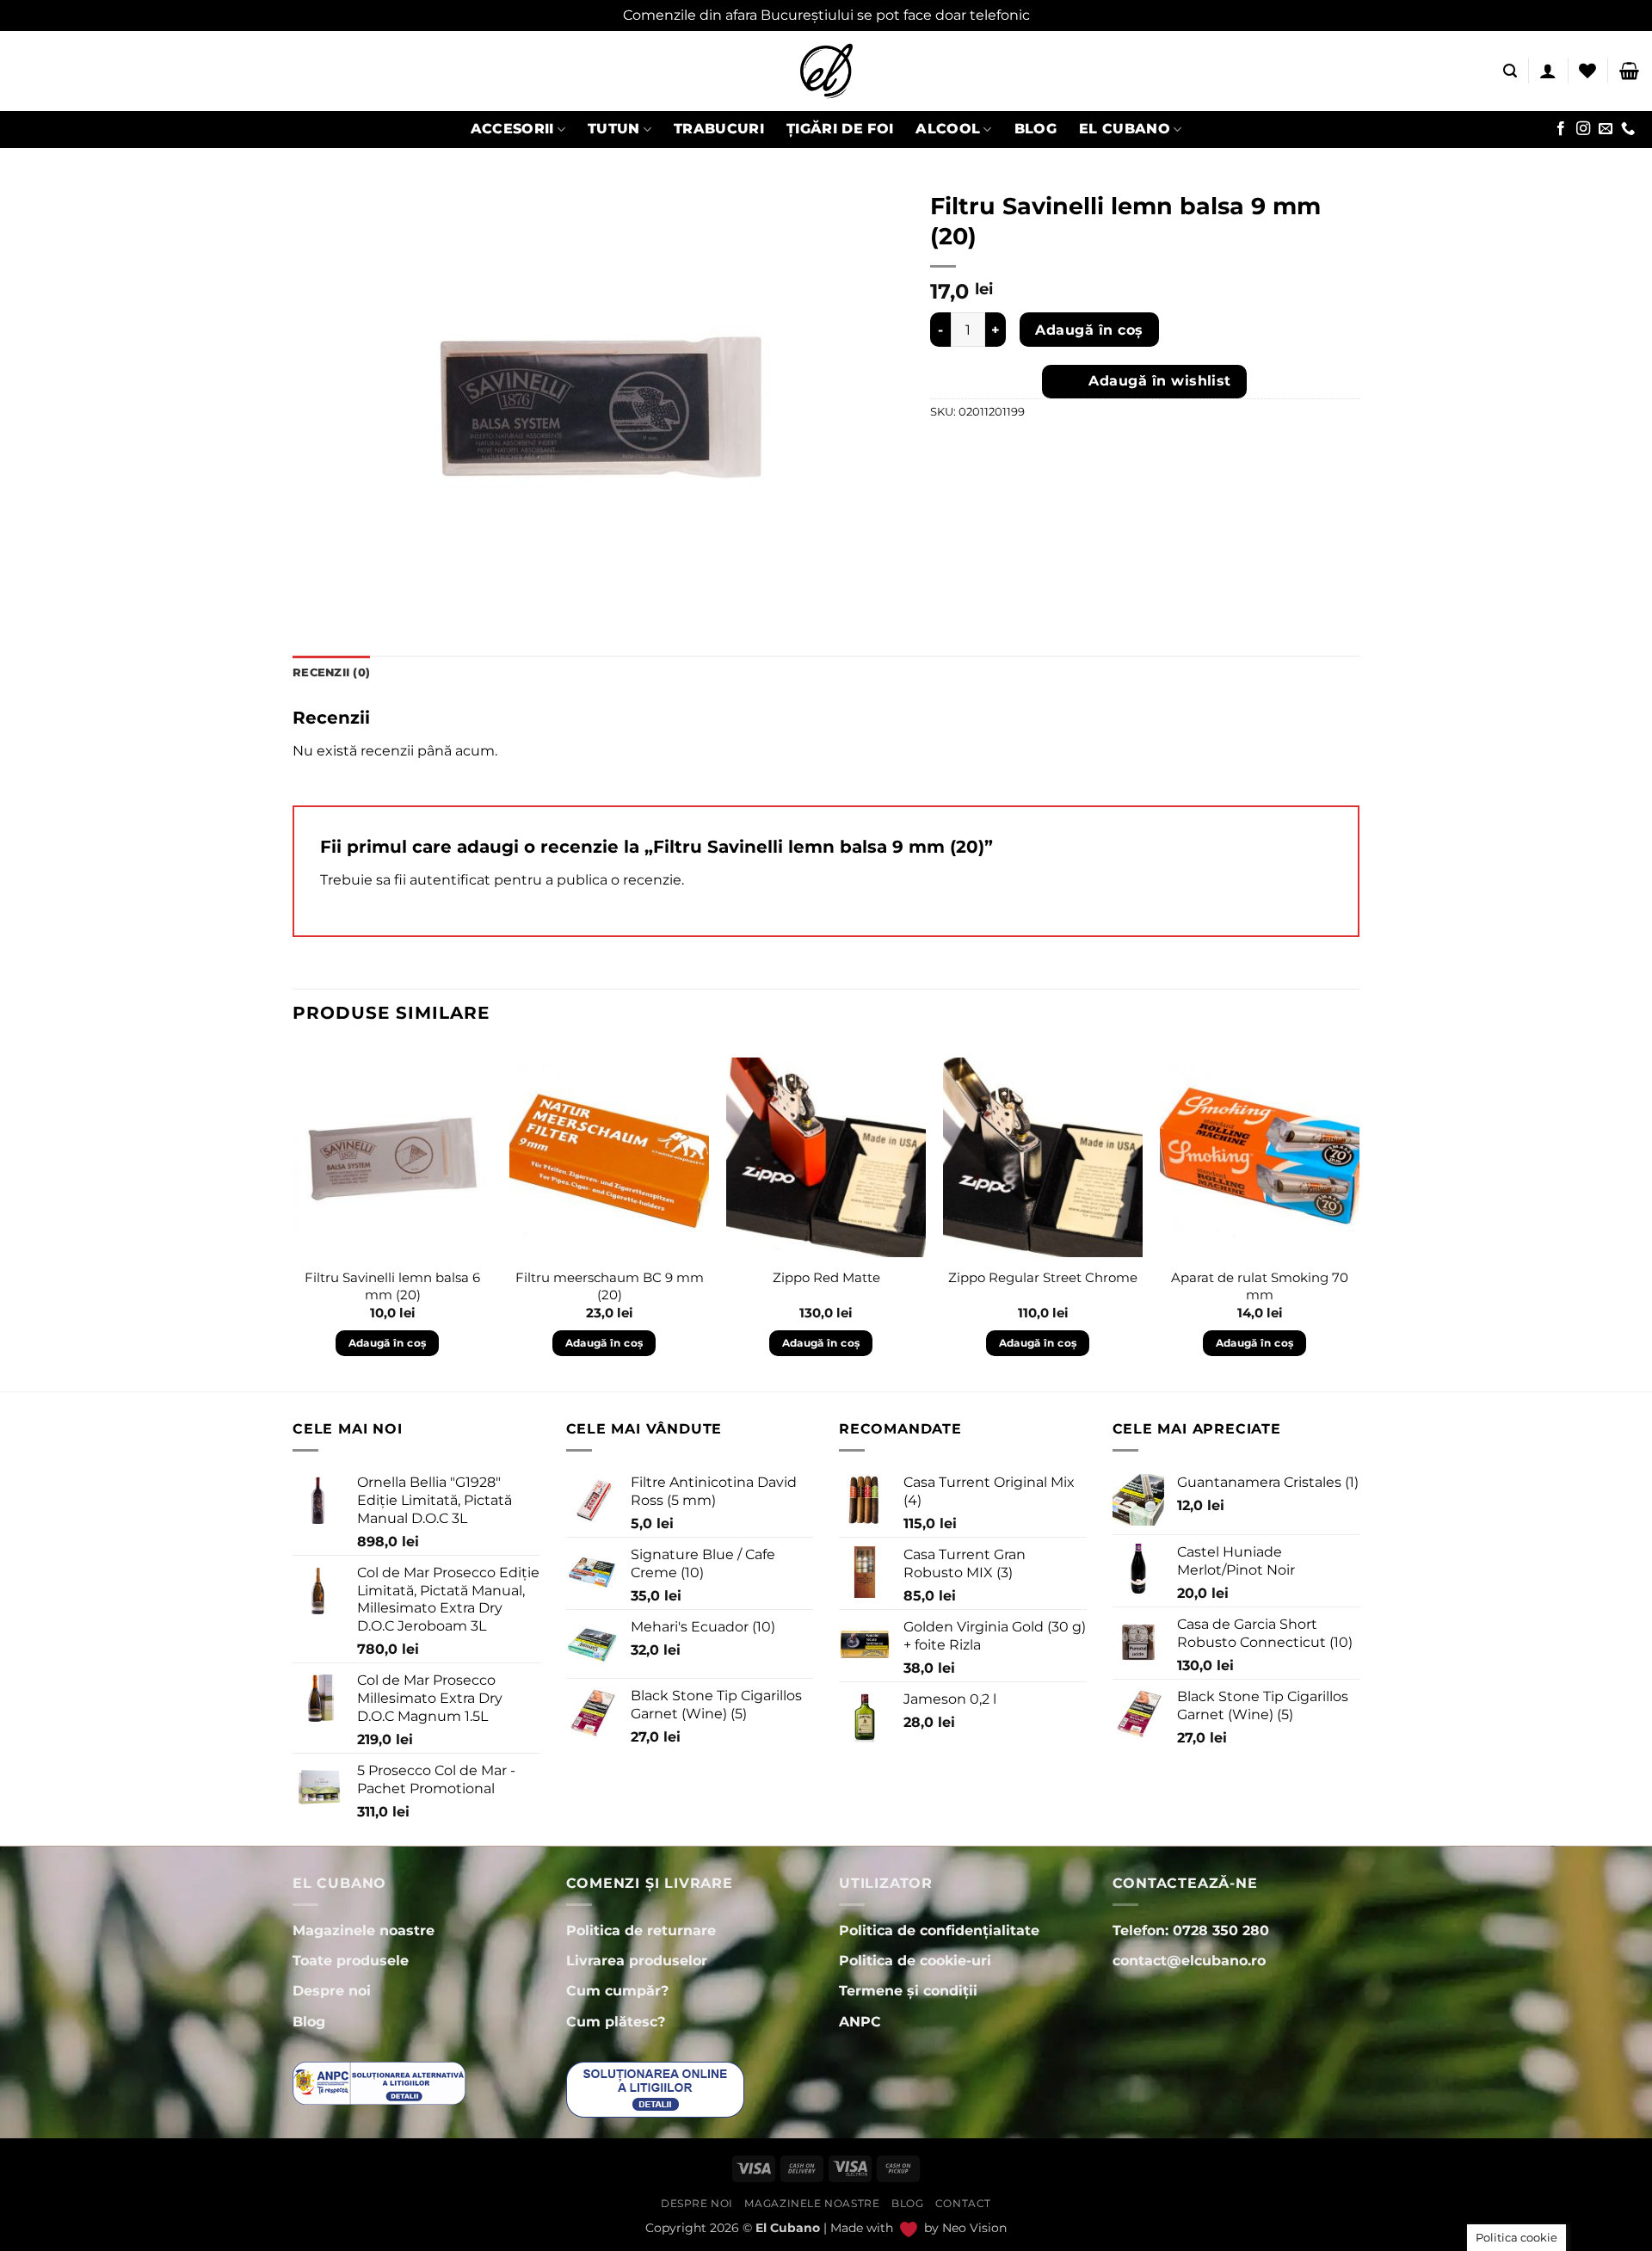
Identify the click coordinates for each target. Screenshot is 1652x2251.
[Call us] (1628, 129)
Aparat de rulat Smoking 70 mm (1260, 1286)
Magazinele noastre (812, 2203)
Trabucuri (719, 129)
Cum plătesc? (616, 2022)
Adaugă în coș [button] (388, 1343)
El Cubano (1125, 129)
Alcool (948, 129)
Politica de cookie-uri (915, 1961)
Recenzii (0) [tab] (331, 672)
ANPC (860, 2022)
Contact (963, 2203)
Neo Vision (974, 2228)
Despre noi (697, 2203)
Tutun (614, 129)
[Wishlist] (1587, 71)
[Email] (1606, 129)
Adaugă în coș (1089, 330)
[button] (1510, 71)
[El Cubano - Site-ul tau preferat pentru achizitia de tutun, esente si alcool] (826, 71)
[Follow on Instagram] (1583, 129)
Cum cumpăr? (617, 1991)
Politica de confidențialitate (939, 1930)
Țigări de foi (840, 129)
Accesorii (512, 129)
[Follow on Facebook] (1561, 129)
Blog (1036, 129)
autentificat (450, 880)
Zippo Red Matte (826, 1277)
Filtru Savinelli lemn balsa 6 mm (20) (392, 1286)
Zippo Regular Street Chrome (1043, 1277)
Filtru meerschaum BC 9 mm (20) (610, 1286)
